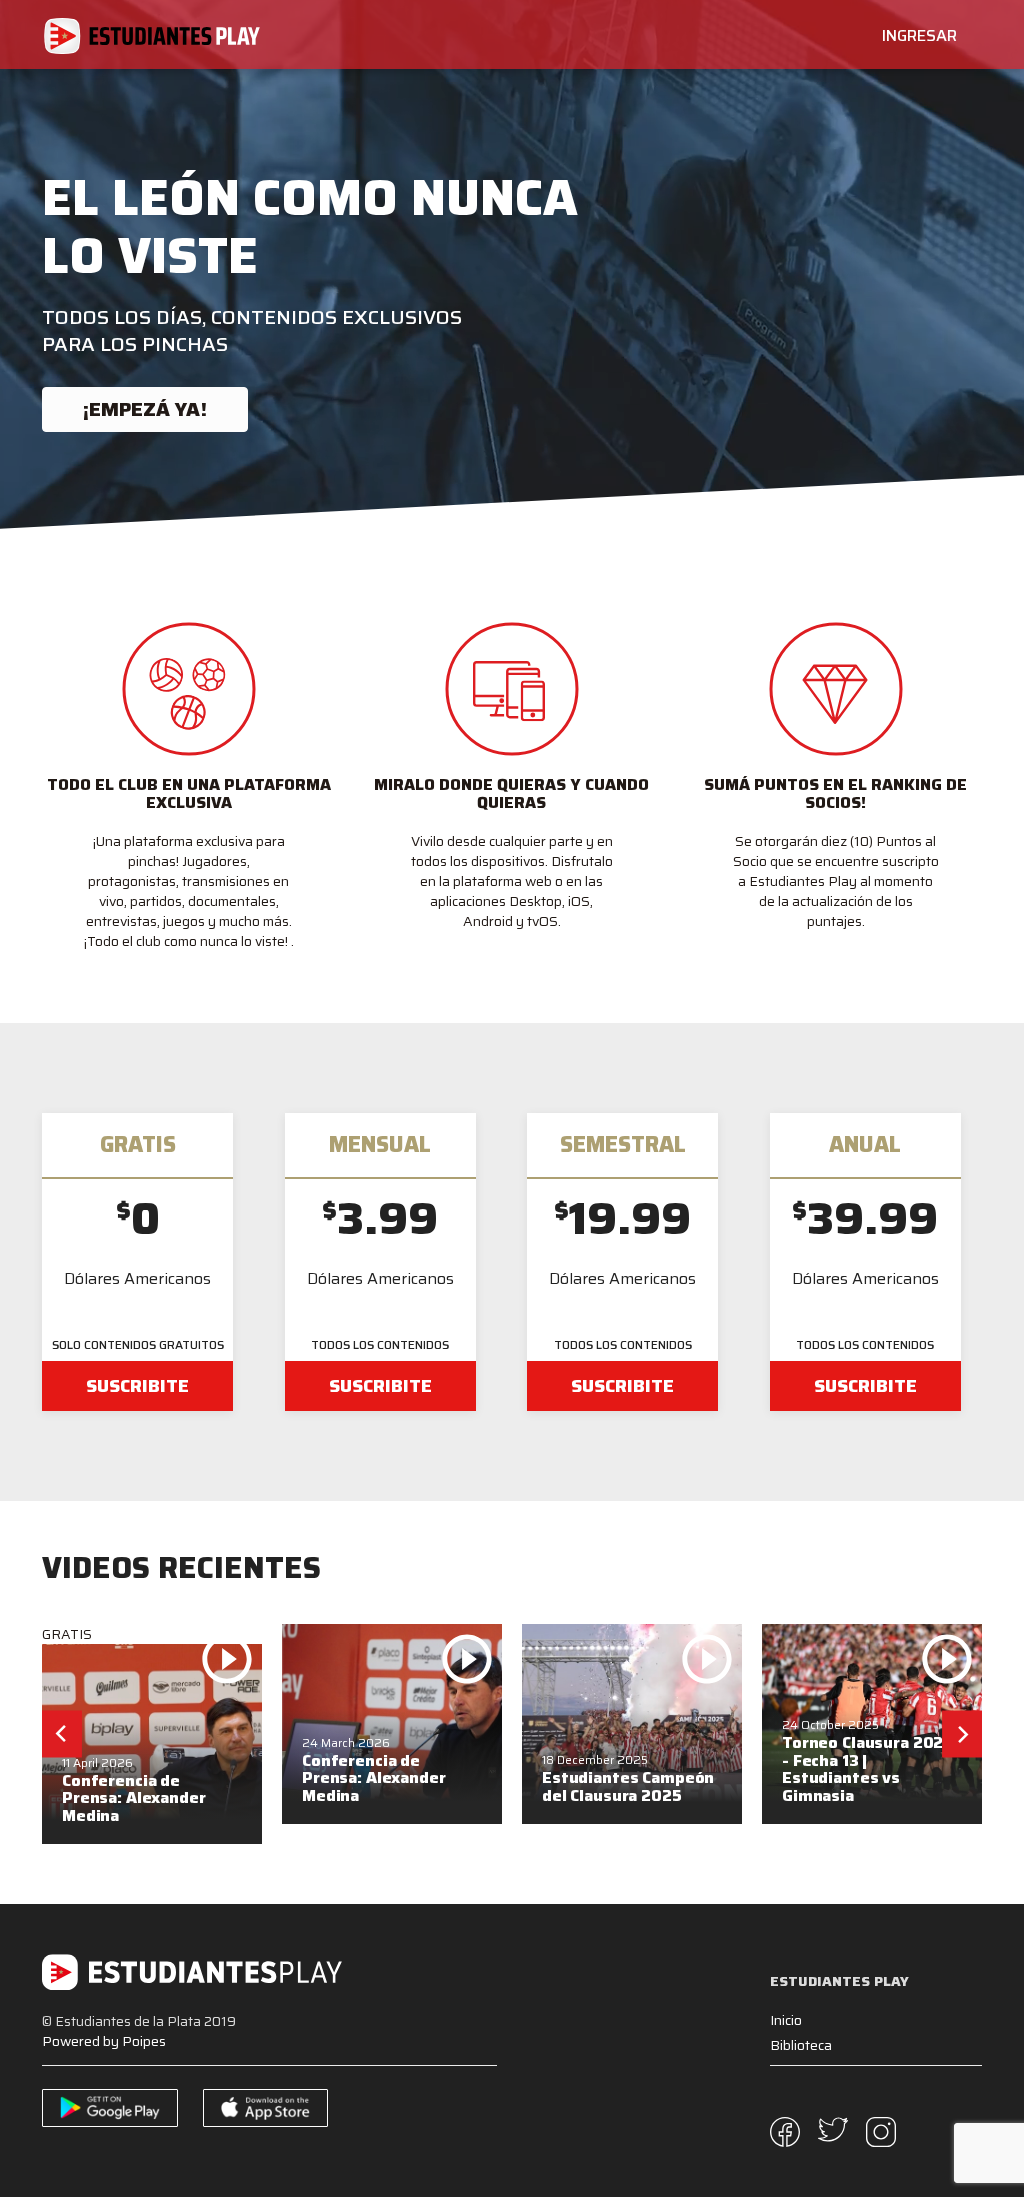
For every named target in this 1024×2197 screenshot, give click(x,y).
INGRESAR (919, 35)
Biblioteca (801, 2045)
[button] (62, 1734)
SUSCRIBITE (137, 1386)
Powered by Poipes (104, 2041)
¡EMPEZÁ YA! (145, 409)
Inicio (786, 2020)
